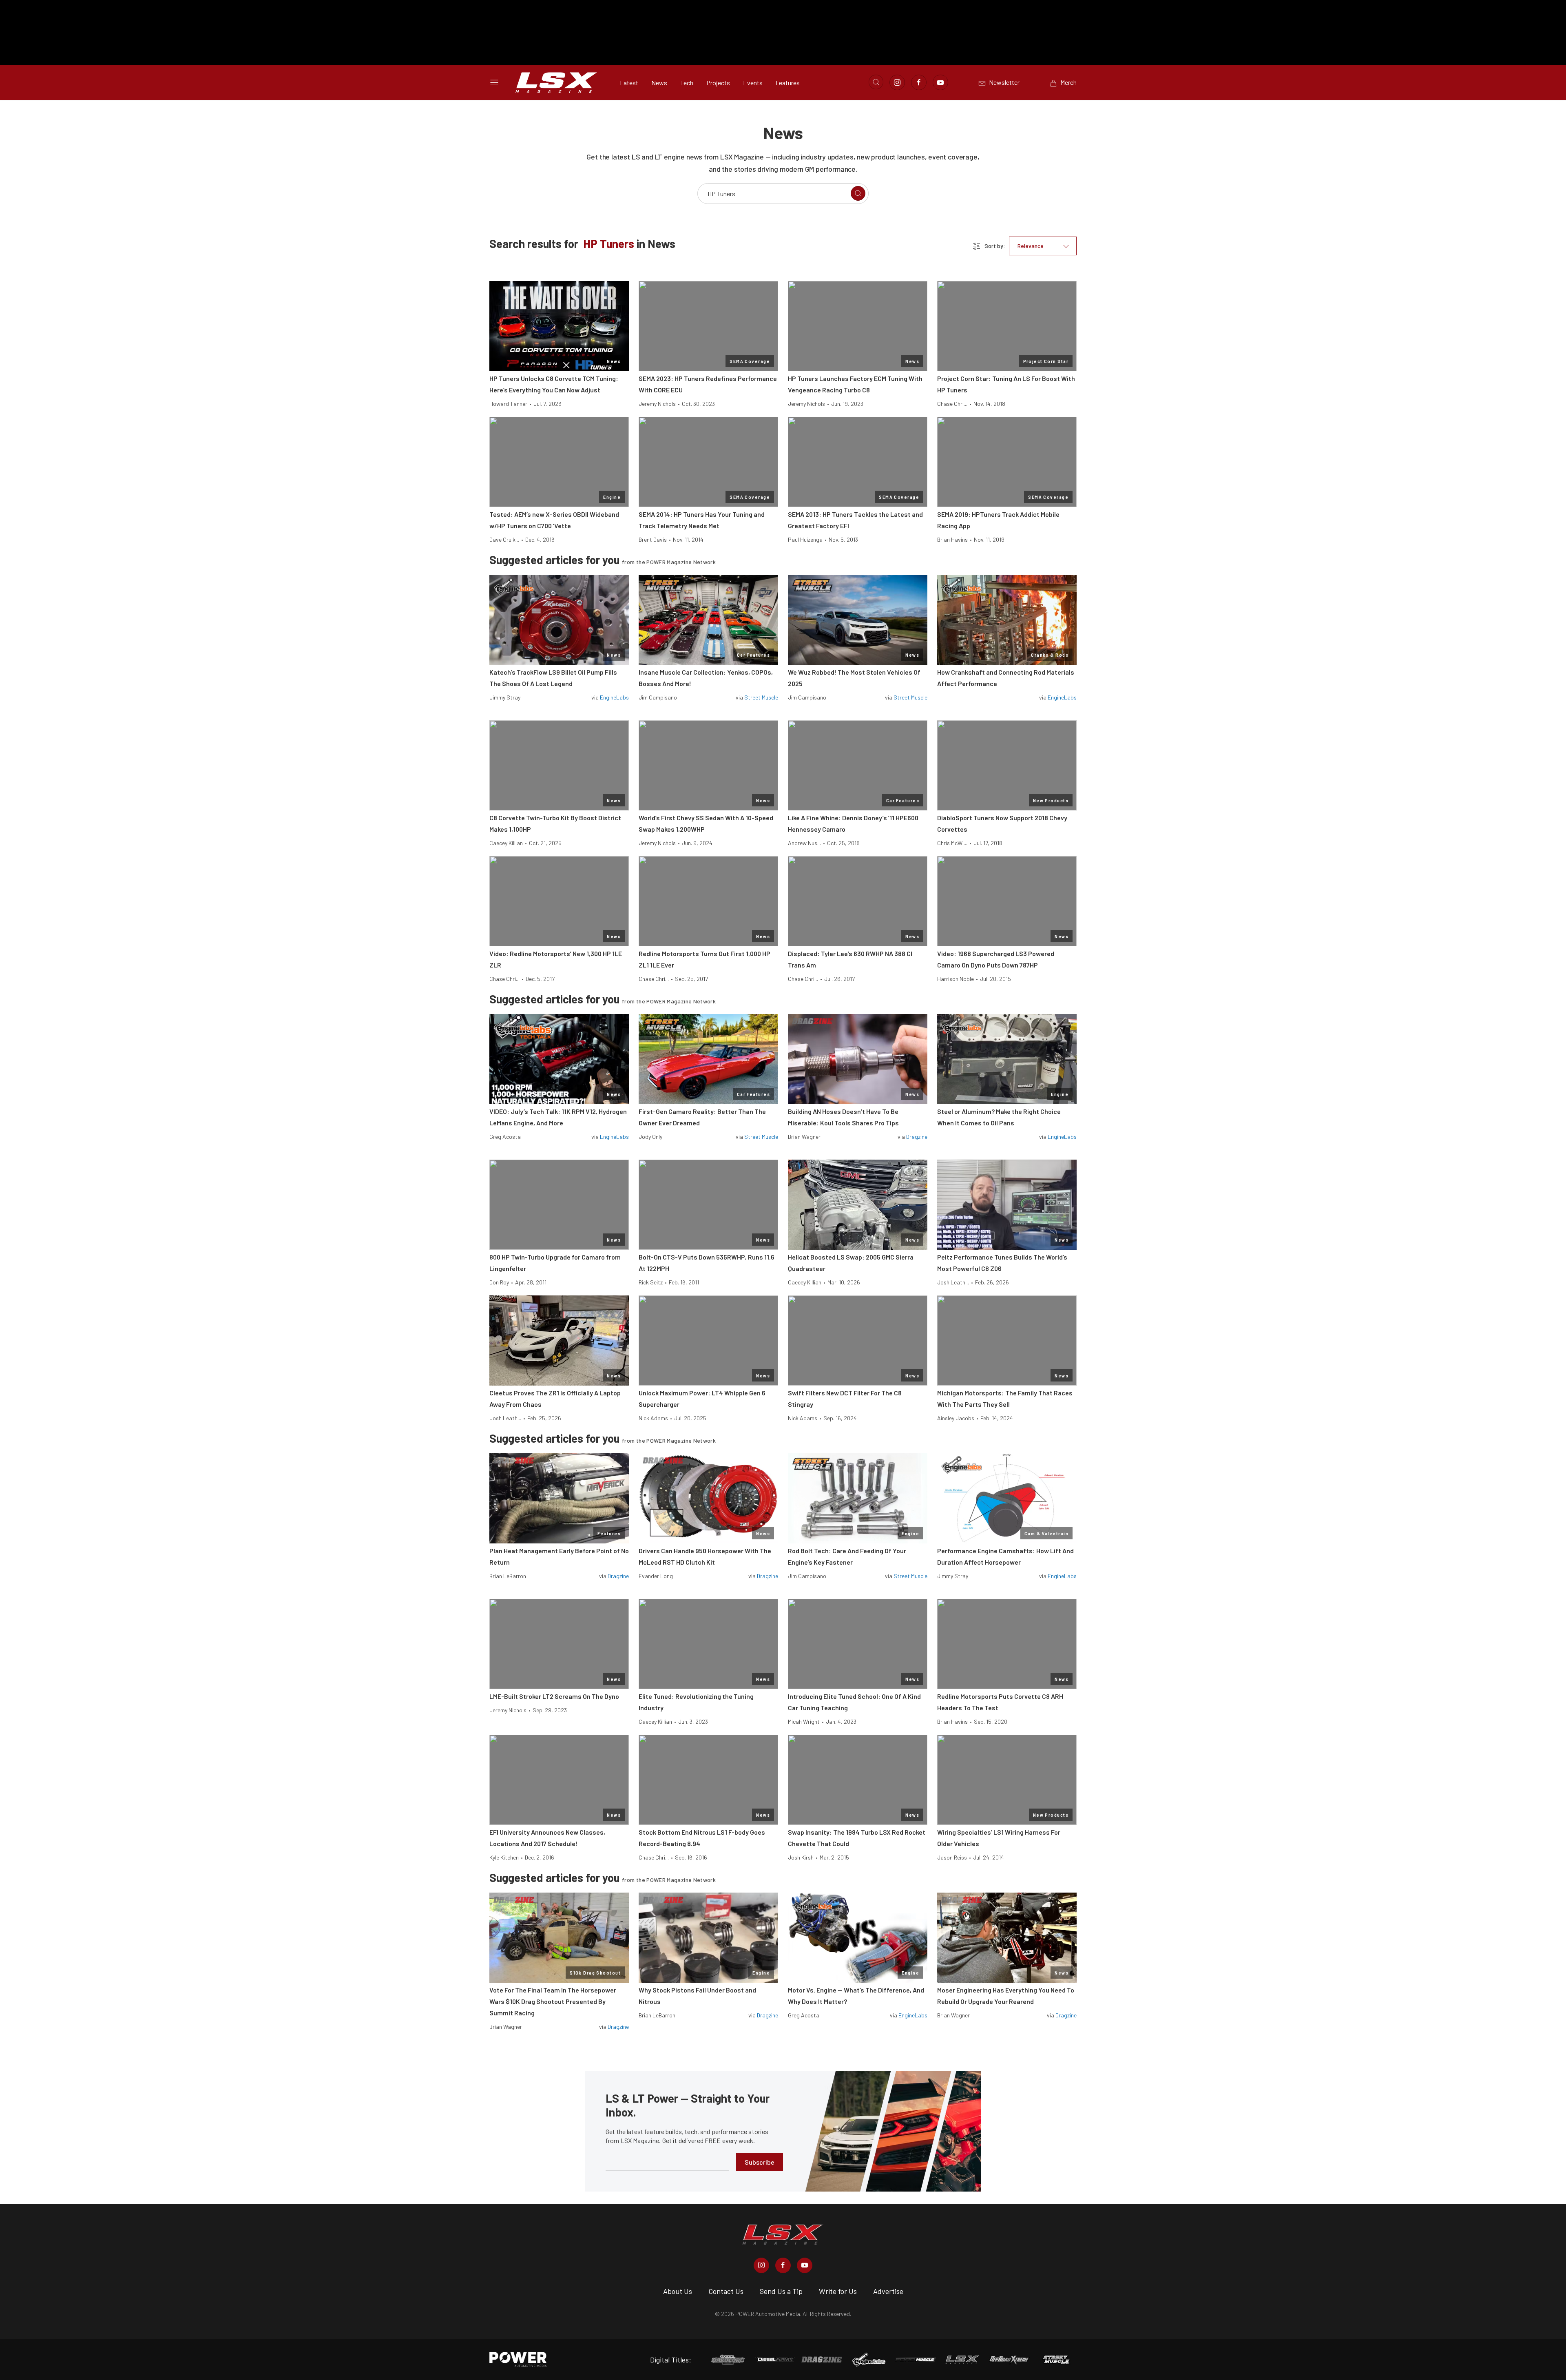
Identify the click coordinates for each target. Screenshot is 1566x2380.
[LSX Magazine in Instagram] (761, 2265)
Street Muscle (761, 697)
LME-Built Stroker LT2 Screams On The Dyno (554, 1696)
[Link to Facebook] (919, 82)
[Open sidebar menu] (494, 82)
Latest (629, 83)
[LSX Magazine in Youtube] (805, 2265)
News (659, 83)
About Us (678, 2291)
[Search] (858, 193)
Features (788, 83)
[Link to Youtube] (940, 82)
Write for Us (838, 2291)
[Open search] (876, 82)
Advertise (888, 2291)
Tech (687, 83)
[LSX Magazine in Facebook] (783, 2265)
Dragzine (917, 1137)
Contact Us (726, 2291)
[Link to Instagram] (897, 82)
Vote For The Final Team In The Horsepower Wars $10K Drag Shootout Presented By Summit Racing (553, 2001)
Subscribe (760, 2162)
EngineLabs (614, 697)
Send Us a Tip (781, 2291)
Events (753, 83)
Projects (718, 83)
